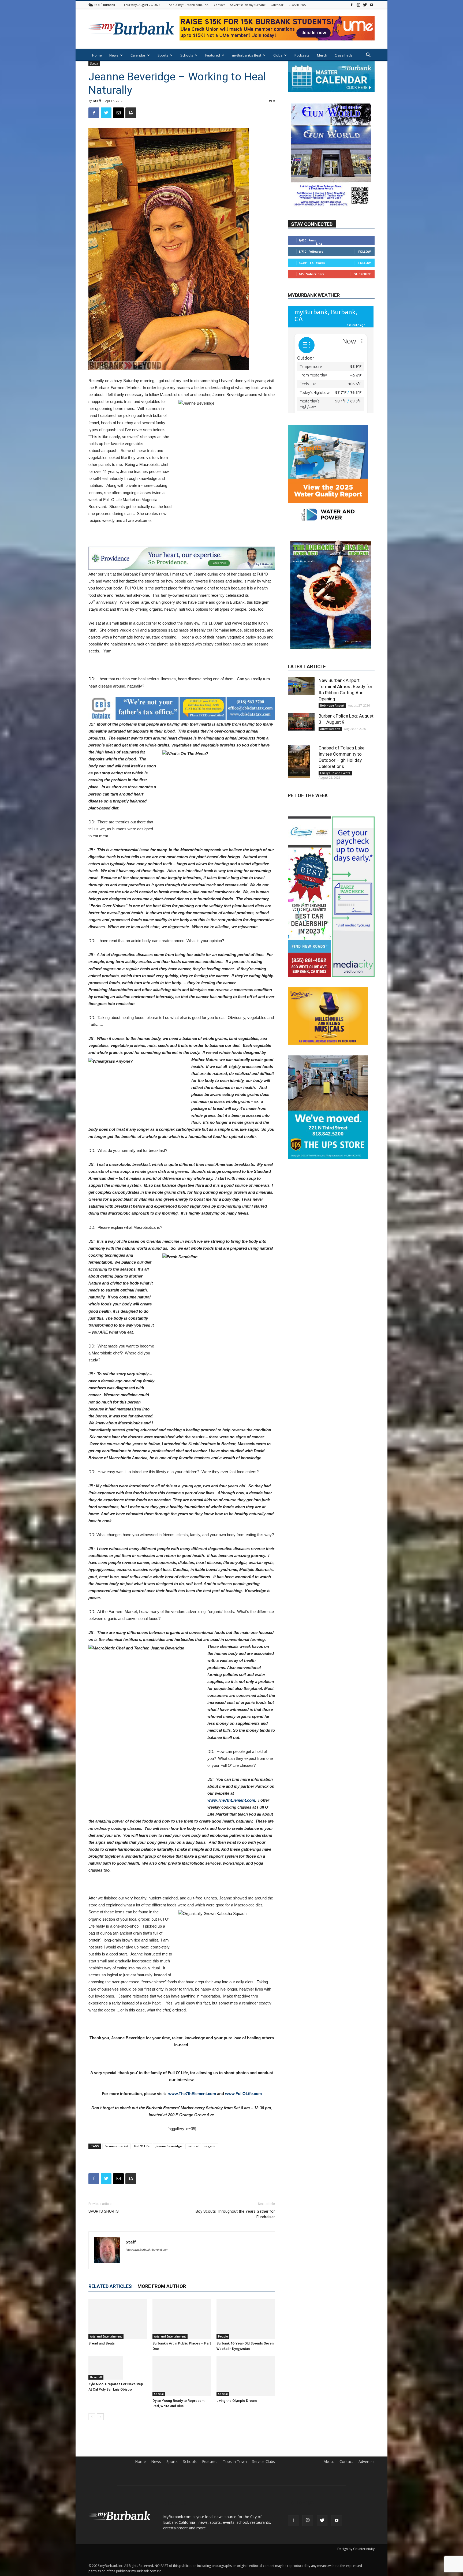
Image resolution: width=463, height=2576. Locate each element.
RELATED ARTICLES (110, 2286)
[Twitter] (365, 5)
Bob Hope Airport (332, 660)
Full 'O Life (142, 2146)
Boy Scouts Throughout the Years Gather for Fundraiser (235, 2214)
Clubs (278, 55)
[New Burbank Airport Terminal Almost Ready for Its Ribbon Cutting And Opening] (301, 641)
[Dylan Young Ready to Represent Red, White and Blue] (182, 2376)
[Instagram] (358, 5)
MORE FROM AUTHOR (162, 2286)
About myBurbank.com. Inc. (189, 5)
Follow (365, 252)
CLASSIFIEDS (297, 5)
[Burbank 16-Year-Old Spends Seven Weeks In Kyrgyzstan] (246, 2319)
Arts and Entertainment (106, 2336)
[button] (368, 56)
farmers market (117, 2146)
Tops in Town (235, 2462)
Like (319, 244)
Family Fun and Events (335, 727)
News (114, 55)
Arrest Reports (330, 683)
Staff (97, 101)
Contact (219, 5)
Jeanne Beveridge (169, 2146)
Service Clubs (264, 2462)
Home (97, 55)
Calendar (277, 5)
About (329, 2462)
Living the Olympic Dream (237, 2401)
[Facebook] (352, 5)
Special (94, 64)
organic (210, 2146)
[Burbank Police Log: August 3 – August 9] (301, 676)
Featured (213, 55)
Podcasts (302, 55)
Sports (163, 55)
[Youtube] (372, 5)
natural (193, 2146)
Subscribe (363, 274)
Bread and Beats (102, 2343)
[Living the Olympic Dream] (246, 2376)
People (223, 2336)
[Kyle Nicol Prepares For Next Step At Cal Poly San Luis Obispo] (118, 2368)
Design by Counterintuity (356, 2549)
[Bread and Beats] (118, 2319)
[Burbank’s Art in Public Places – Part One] (182, 2319)
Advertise (367, 2462)
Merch (322, 55)
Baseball (96, 2377)
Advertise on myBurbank (248, 5)
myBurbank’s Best (247, 55)
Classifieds (344, 55)
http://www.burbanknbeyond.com (147, 2250)
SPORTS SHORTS (104, 2211)
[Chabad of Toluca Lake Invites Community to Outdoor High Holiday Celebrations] (301, 716)
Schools (187, 55)
